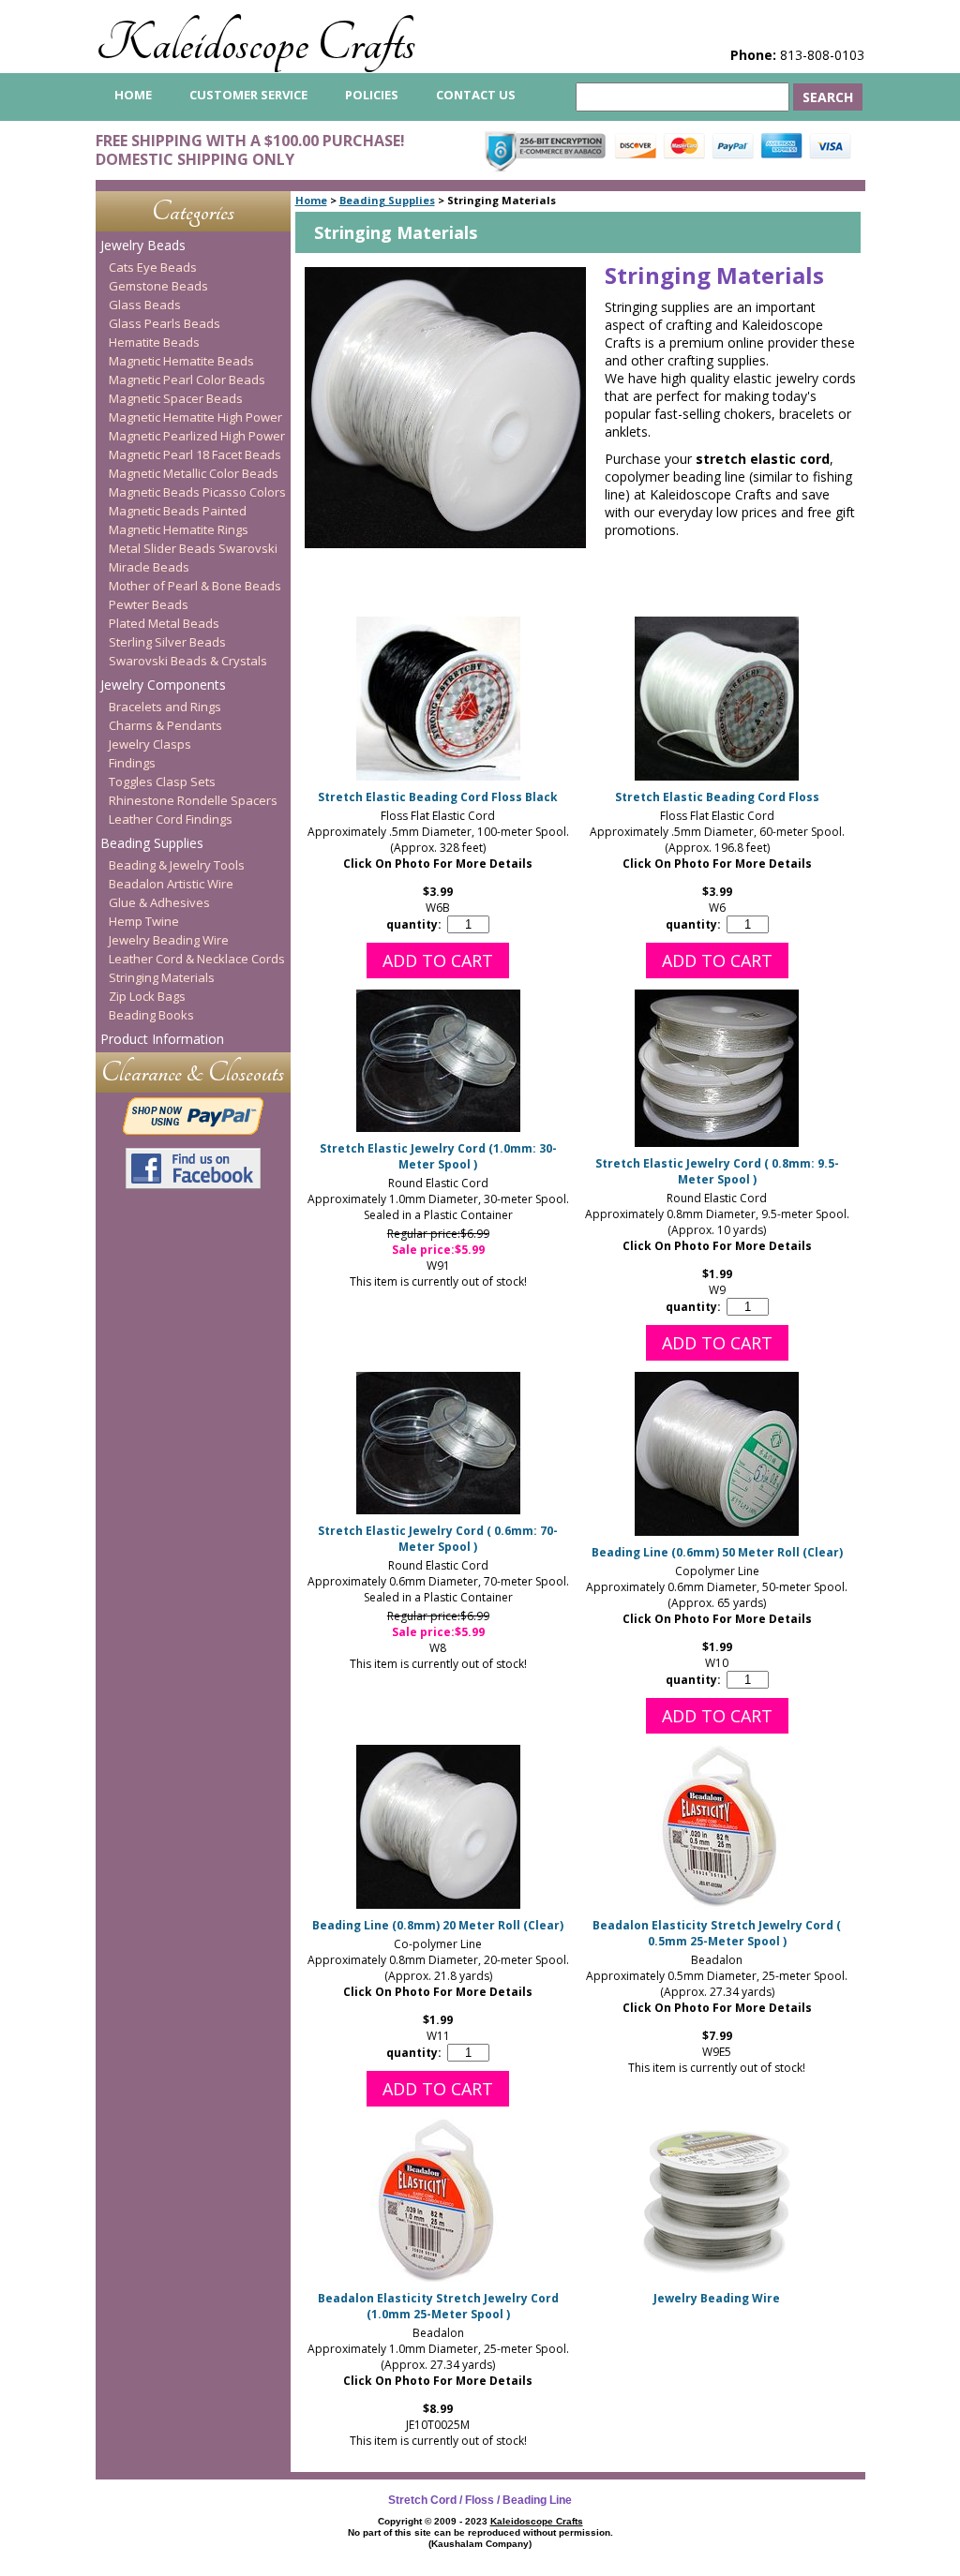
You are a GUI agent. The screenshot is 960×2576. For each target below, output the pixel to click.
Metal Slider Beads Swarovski (193, 548)
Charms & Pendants (165, 725)
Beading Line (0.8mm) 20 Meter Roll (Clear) (438, 1925)
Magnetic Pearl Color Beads (187, 380)
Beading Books (151, 1015)
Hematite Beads (154, 342)
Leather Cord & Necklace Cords (197, 959)
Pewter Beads (149, 604)
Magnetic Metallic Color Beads (194, 473)
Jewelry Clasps (150, 744)
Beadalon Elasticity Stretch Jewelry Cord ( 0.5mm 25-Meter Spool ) (717, 1933)
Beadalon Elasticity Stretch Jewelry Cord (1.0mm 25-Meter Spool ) (438, 2306)
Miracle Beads (149, 567)
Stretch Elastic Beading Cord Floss (717, 797)
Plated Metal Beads (164, 623)
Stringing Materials (162, 977)
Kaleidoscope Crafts (255, 44)
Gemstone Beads (158, 286)
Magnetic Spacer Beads (176, 398)
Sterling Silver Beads (167, 642)
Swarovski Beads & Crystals (188, 661)
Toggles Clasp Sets (162, 782)
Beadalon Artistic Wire (171, 884)
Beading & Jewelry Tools (177, 865)
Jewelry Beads (143, 245)
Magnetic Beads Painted (178, 511)
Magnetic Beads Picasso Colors (197, 492)
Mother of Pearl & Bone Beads (195, 586)
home (133, 95)
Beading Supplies (387, 200)
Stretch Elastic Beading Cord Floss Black (438, 797)
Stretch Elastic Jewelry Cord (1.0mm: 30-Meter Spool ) (438, 1156)
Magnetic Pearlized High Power (197, 436)
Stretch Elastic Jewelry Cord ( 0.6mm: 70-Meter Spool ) (438, 1539)
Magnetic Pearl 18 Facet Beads (195, 454)
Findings (132, 763)
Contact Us (476, 95)
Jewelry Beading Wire (717, 2298)
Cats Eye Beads (153, 267)
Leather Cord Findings (171, 819)
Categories (193, 211)
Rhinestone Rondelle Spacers (193, 800)
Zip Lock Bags (147, 996)
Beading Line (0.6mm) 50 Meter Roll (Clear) (717, 1552)
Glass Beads (145, 305)
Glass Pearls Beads (165, 323)
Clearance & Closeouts (193, 1072)
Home (311, 200)
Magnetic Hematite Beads (181, 361)
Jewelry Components (163, 685)
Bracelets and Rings (165, 707)
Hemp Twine (144, 921)
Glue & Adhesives (159, 902)
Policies (372, 95)
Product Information (162, 1039)
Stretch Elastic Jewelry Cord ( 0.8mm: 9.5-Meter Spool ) (717, 1171)
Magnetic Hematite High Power (195, 417)
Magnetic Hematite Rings (179, 529)
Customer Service (248, 95)
